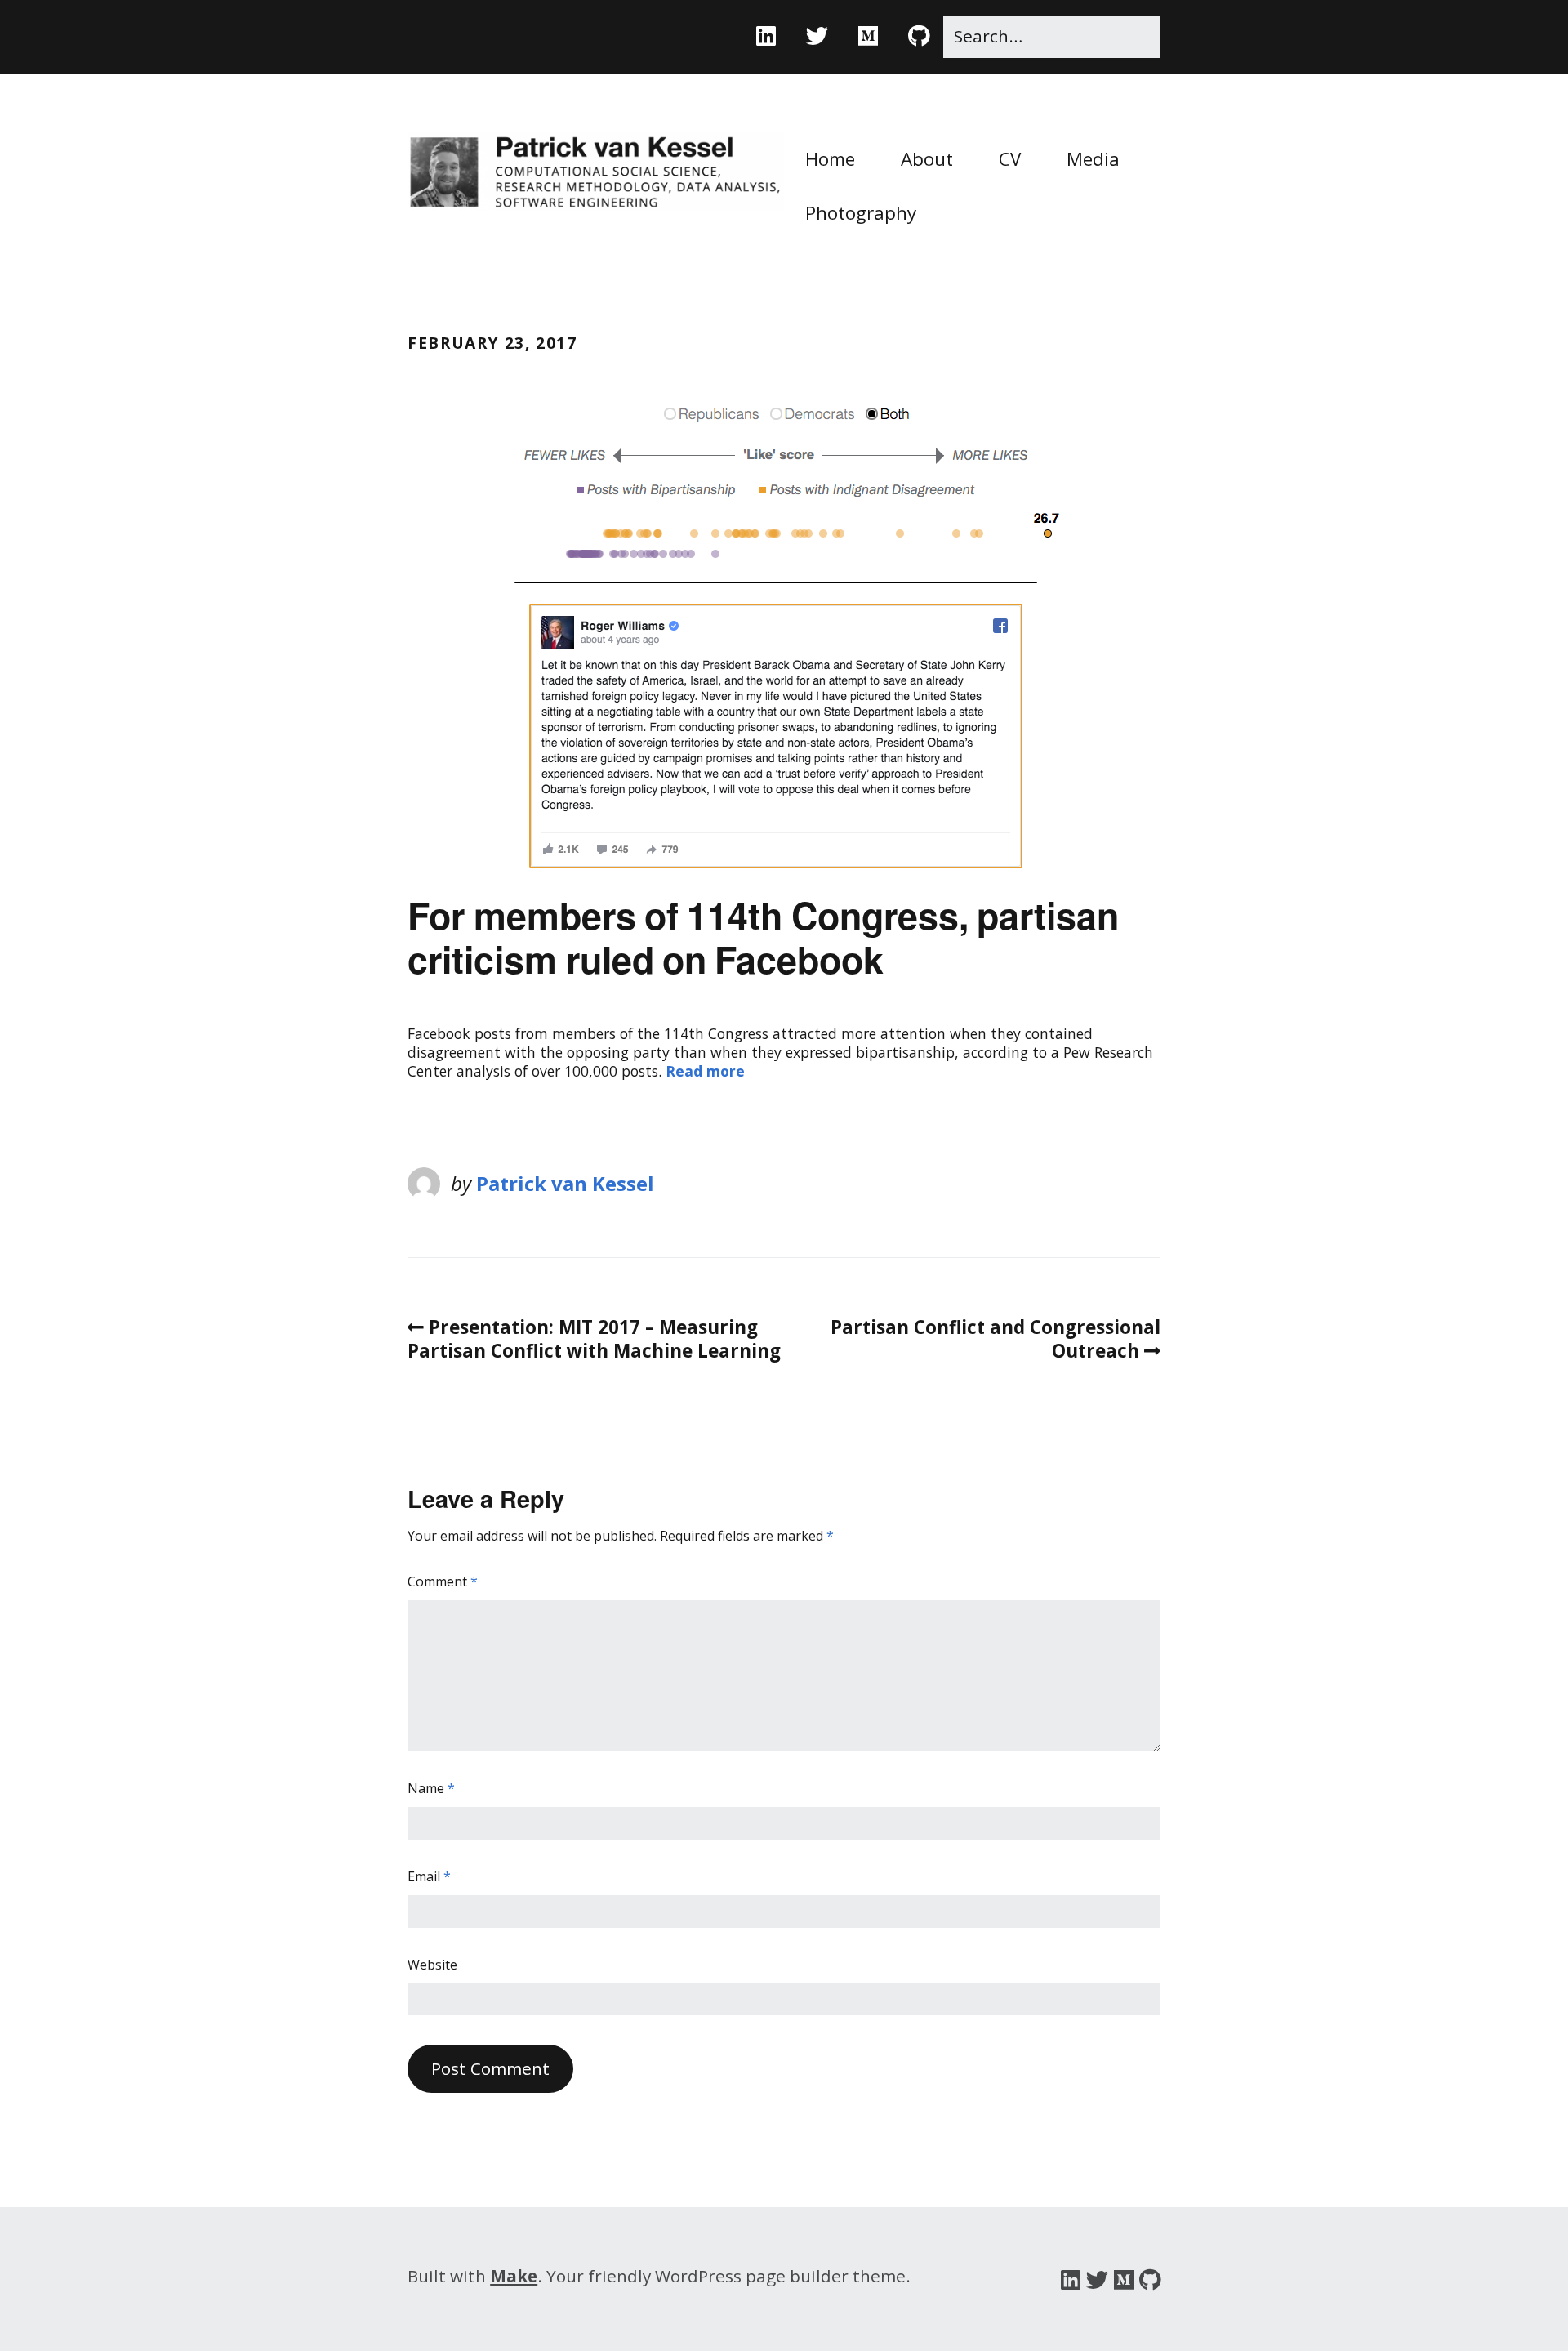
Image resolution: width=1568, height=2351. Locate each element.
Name (431, 1789)
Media (1093, 159)
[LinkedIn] (773, 36)
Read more (705, 1071)
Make (514, 2276)
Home (830, 159)
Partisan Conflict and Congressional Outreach (996, 1339)
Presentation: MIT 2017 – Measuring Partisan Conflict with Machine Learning (594, 1339)
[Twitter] (817, 36)
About (927, 159)
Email (429, 1877)
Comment (443, 1582)
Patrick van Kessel (565, 1183)
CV (1010, 159)
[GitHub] (919, 36)
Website (432, 1965)
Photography (861, 213)
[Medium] (868, 36)
